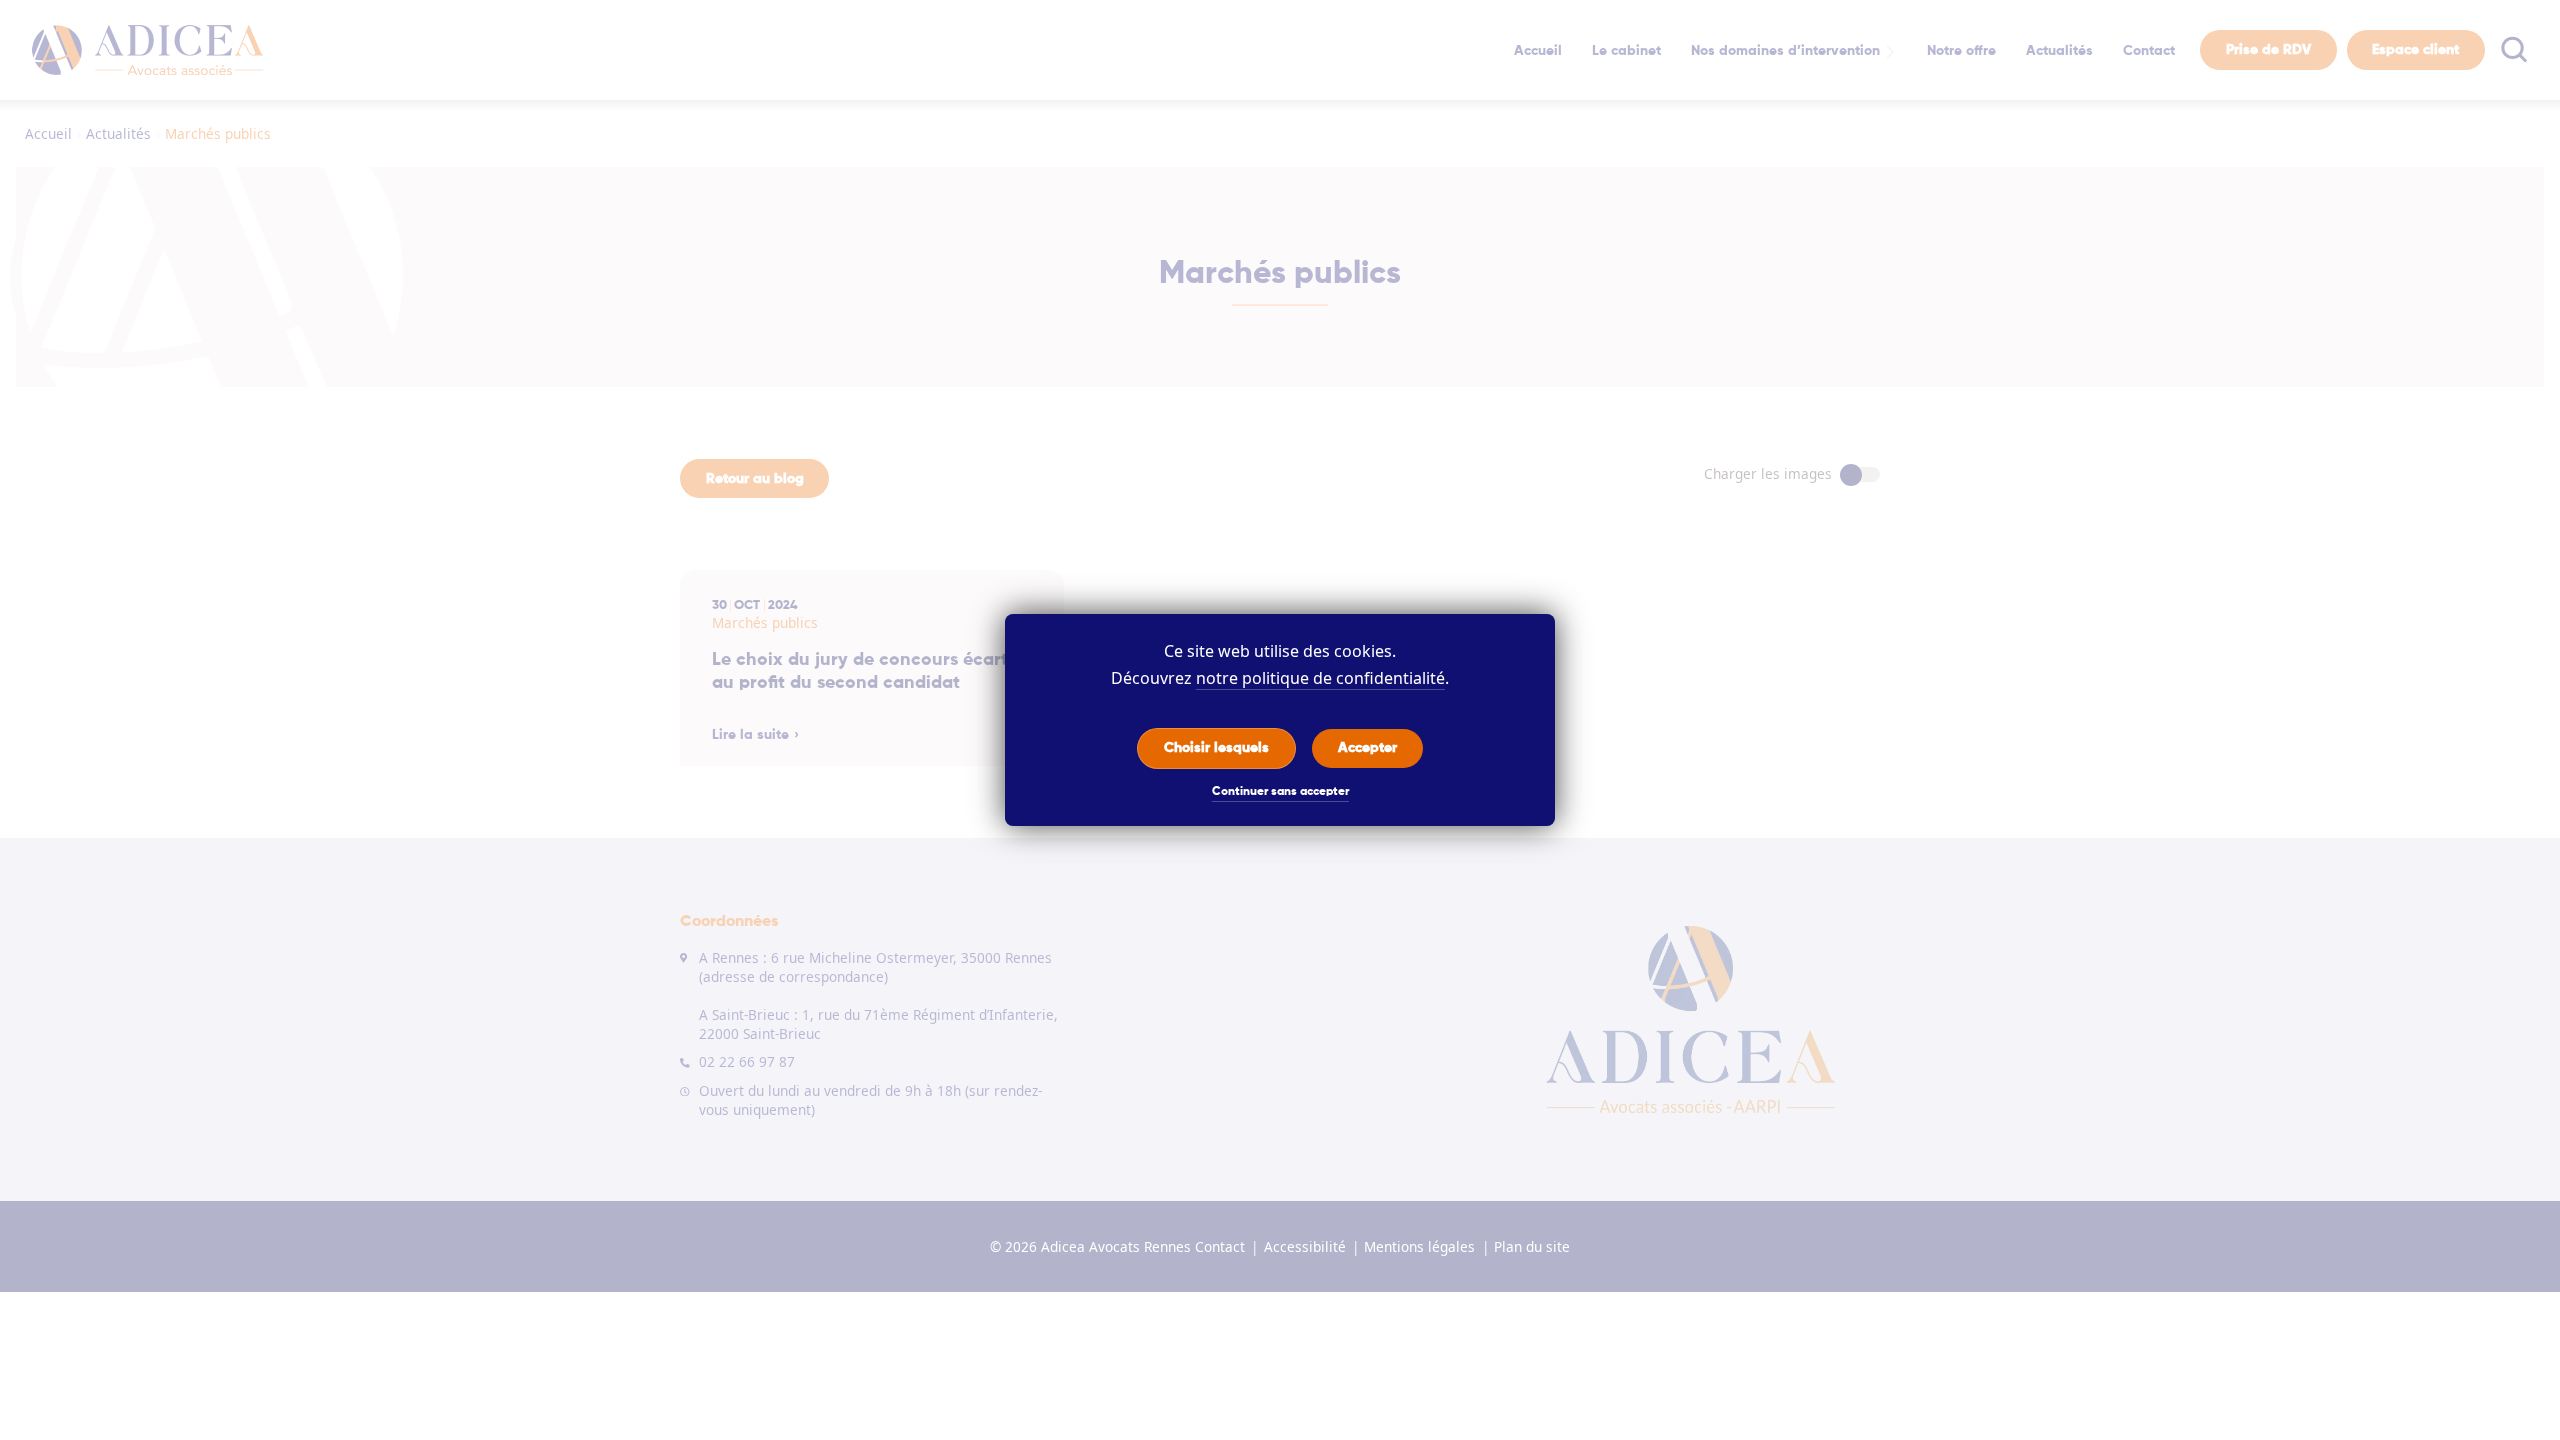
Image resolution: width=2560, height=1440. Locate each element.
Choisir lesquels (1216, 747)
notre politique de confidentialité (1320, 678)
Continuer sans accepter (1280, 792)
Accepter (1367, 747)
